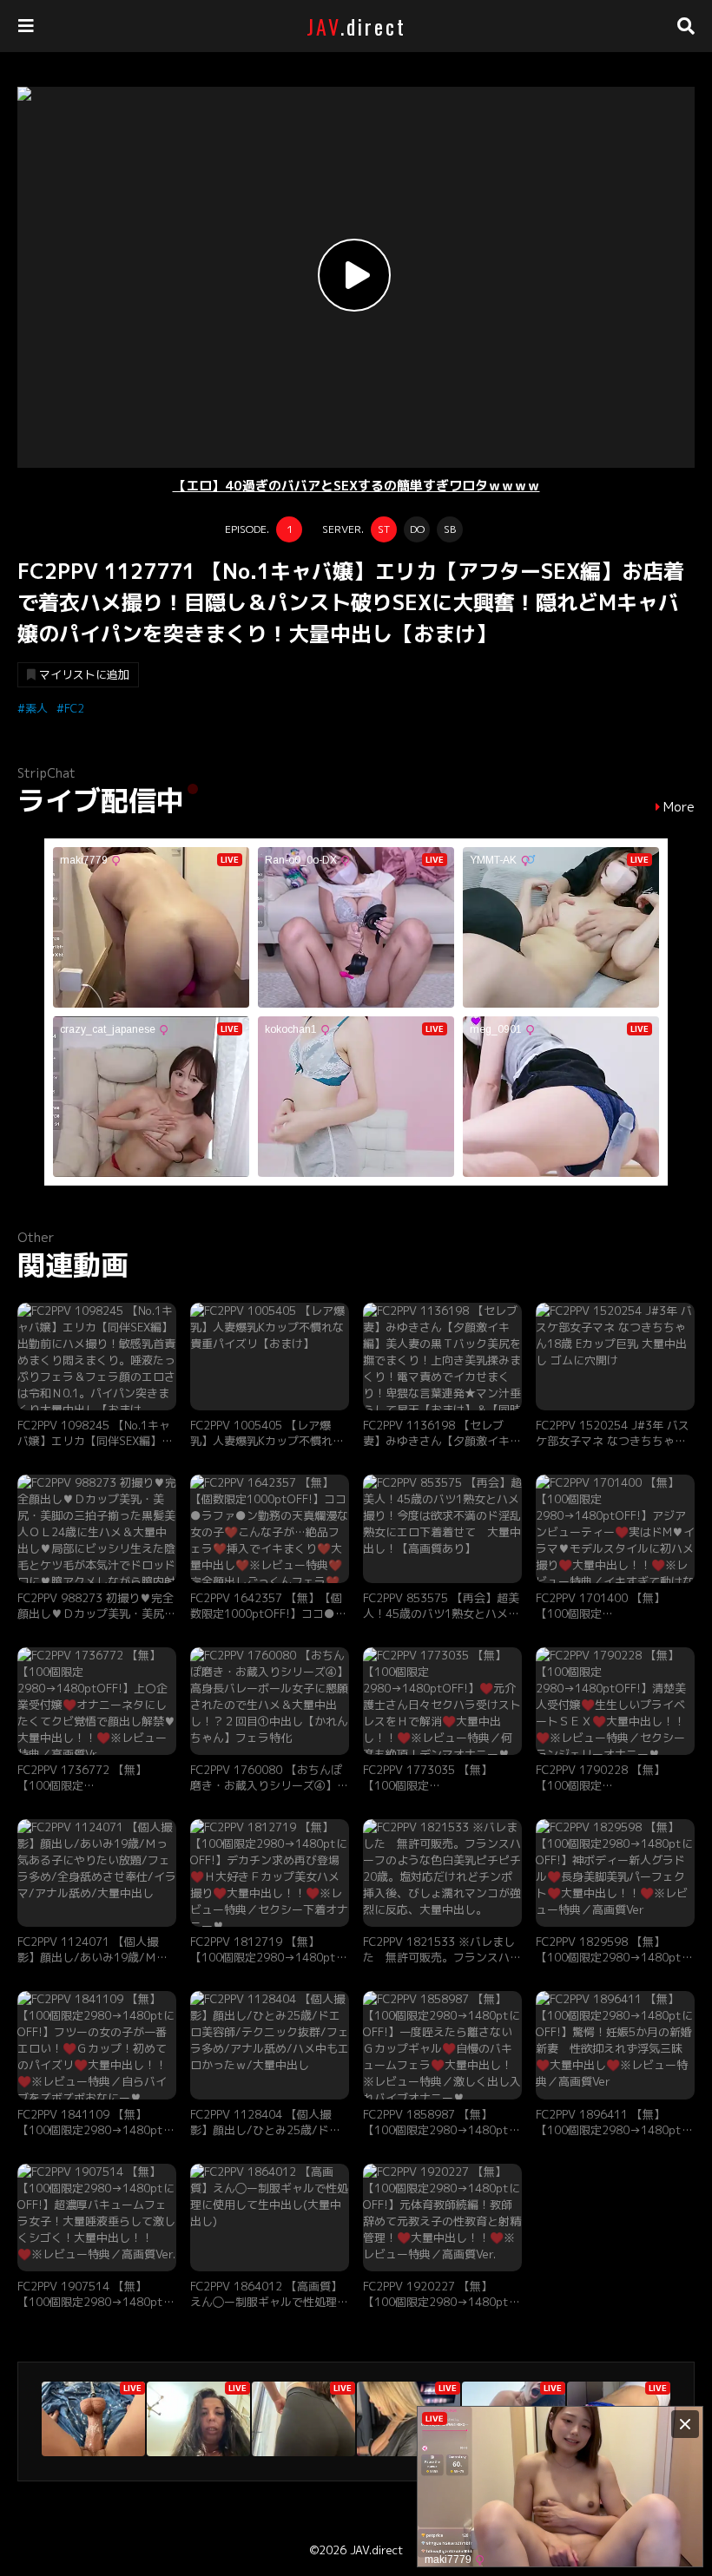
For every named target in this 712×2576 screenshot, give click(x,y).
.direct (356, 26)
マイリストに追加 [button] (84, 674)
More (679, 807)
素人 (36, 708)
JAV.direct (376, 2550)
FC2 (74, 708)
